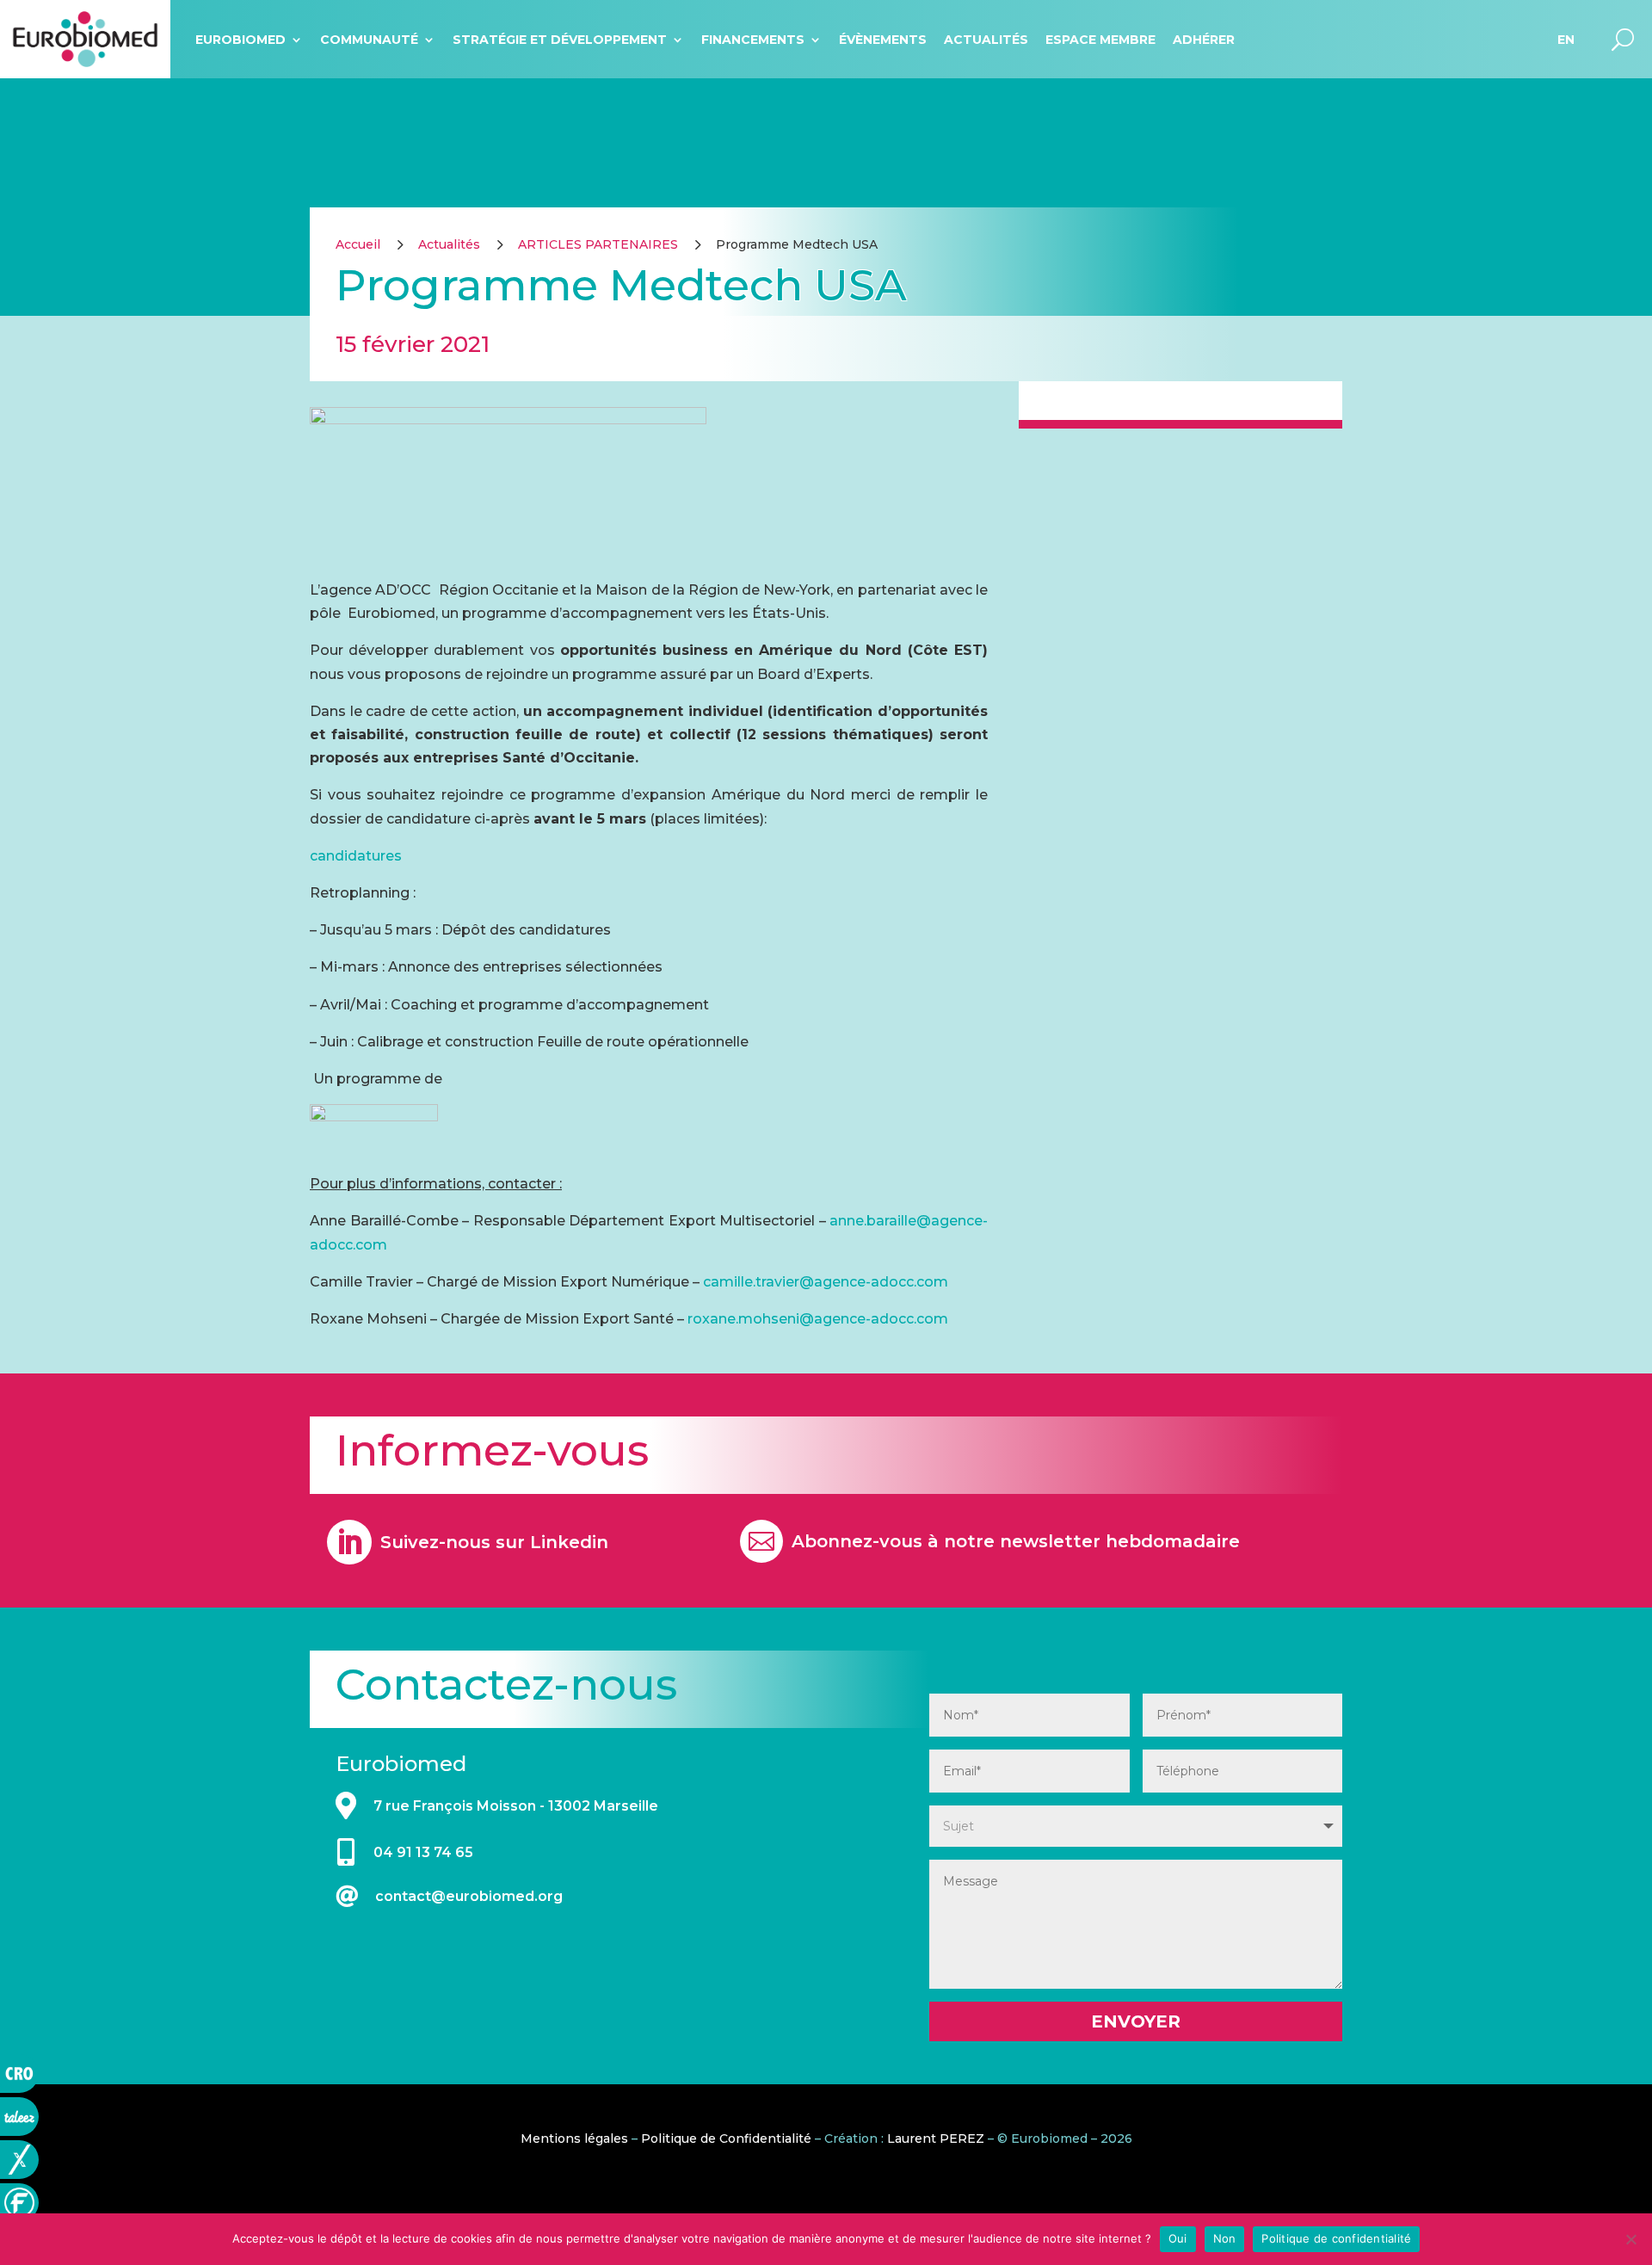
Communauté (369, 40)
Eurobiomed (240, 40)
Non (1225, 2238)
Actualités (986, 40)
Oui (1178, 2238)
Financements (753, 40)
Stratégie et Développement (560, 40)
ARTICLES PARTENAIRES (598, 244)
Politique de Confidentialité (726, 2138)
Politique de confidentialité (1336, 2238)
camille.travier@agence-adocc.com (826, 1282)
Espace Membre (1100, 40)
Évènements (883, 40)
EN (1566, 40)
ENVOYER (1136, 2021)
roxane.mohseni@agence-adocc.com (818, 1319)
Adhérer (1204, 40)
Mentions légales (574, 2138)
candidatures (356, 856)
